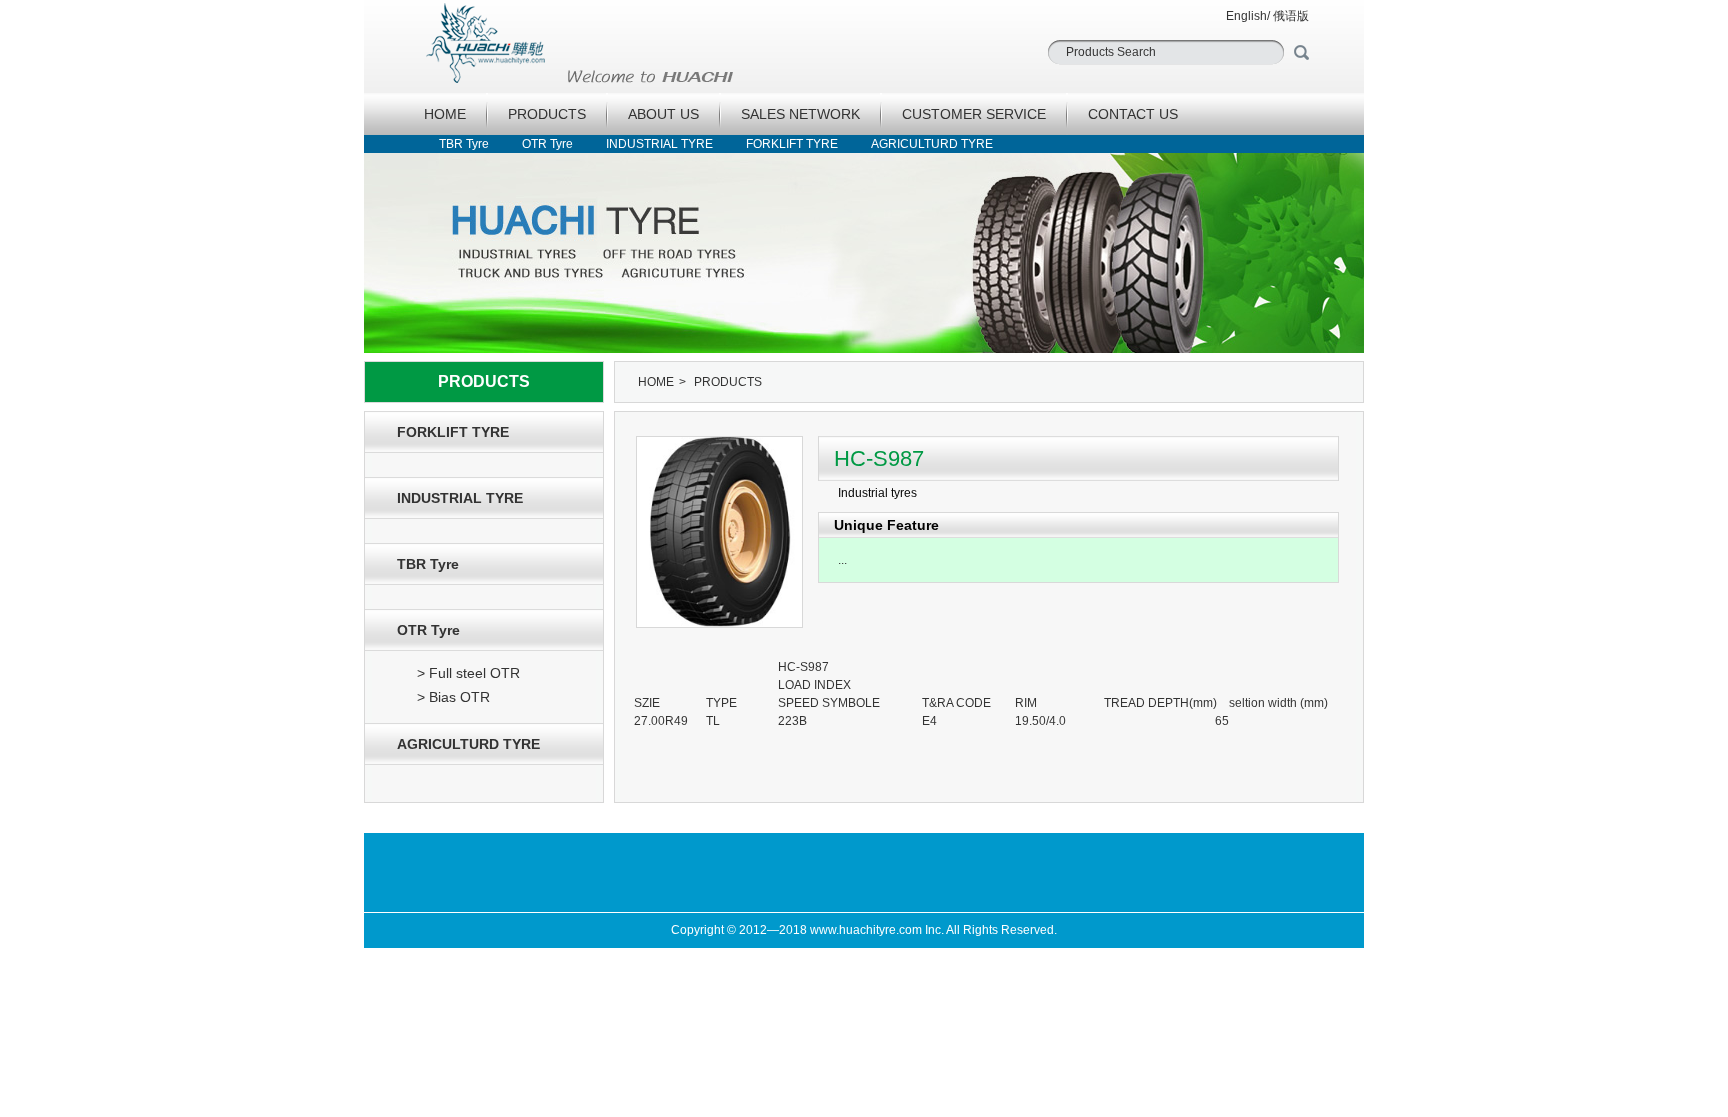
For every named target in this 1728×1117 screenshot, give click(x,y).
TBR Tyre (464, 144)
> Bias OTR (453, 697)
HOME (445, 114)
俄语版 (1291, 16)
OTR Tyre (547, 144)
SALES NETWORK (800, 114)
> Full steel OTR (468, 673)
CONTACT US (1133, 114)
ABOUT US (663, 114)
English (1246, 16)
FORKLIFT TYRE (792, 144)
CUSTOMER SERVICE (974, 114)
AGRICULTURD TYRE (932, 144)
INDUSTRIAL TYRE (659, 144)
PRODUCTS (547, 114)
